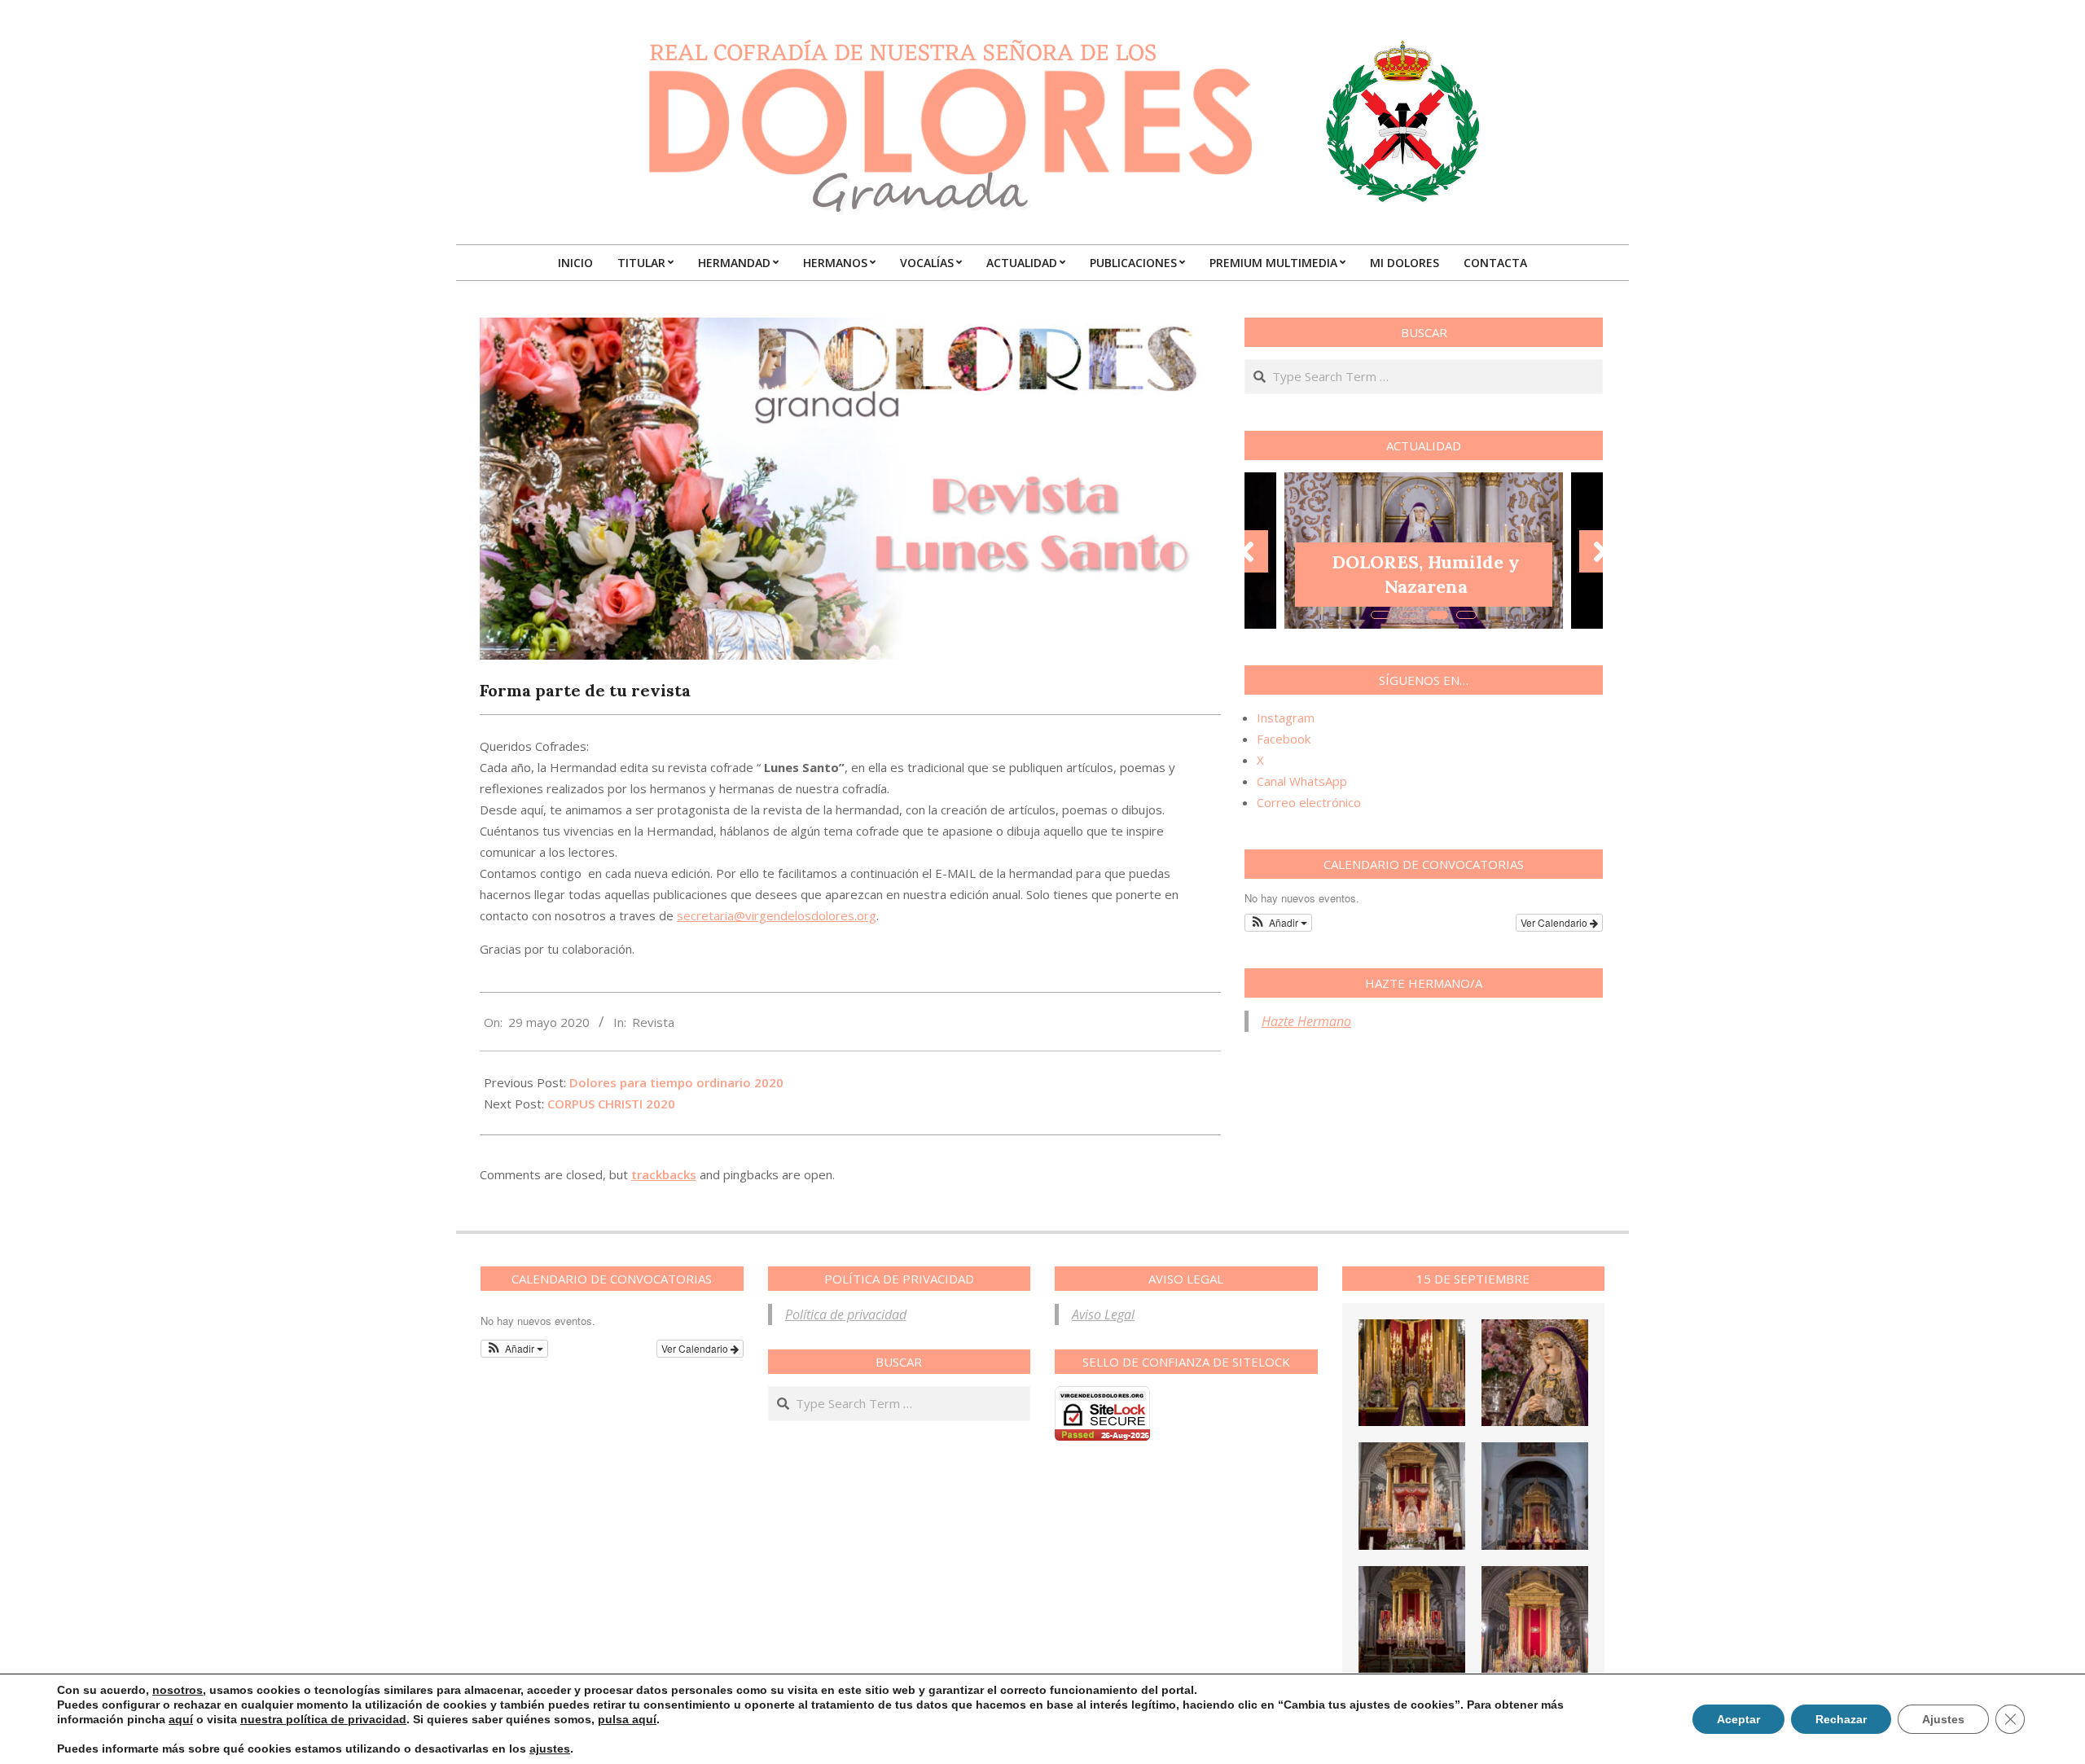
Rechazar (1841, 1719)
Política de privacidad (846, 1314)
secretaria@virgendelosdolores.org (777, 915)
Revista (653, 1022)
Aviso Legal (1103, 1314)
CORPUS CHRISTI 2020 (611, 1104)
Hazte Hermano (1306, 1021)
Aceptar (1738, 1719)
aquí (181, 1719)
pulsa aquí (627, 1719)
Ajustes (1943, 1719)
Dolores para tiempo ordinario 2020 (676, 1082)
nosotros (178, 1690)
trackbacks (664, 1174)
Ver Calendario (1555, 922)
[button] (1278, 923)
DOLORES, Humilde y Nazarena (1426, 574)
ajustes (550, 1749)
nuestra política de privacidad (323, 1719)
